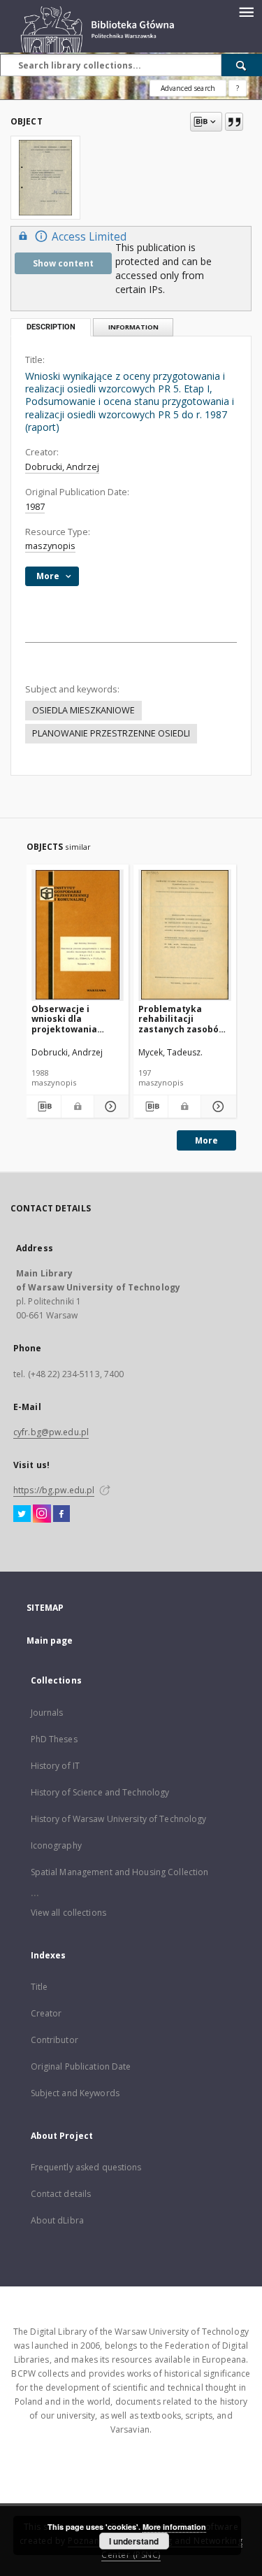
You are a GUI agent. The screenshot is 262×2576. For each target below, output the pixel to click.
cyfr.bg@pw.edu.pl (51, 1432)
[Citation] (234, 122)
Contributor (54, 2040)
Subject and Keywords (75, 2093)
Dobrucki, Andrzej (62, 467)
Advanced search (188, 88)
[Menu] (246, 11)
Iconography (56, 1845)
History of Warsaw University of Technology (119, 1819)
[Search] (242, 65)
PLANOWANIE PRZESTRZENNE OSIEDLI (111, 733)
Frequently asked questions (86, 2167)
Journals (47, 1713)
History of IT (56, 1766)
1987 (35, 507)
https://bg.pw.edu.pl (54, 1490)
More (206, 1140)
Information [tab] (133, 327)
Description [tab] (51, 327)
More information (174, 2527)
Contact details (61, 2194)
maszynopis (50, 546)
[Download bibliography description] (44, 1106)
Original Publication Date (81, 2066)
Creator (46, 2013)
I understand (134, 2541)
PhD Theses (54, 1739)
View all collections (68, 1913)
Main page (50, 1641)
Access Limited (89, 237)
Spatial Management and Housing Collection (120, 1872)
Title (39, 1987)
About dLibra (57, 2220)
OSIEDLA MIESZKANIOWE (83, 710)
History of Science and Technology (100, 1792)
